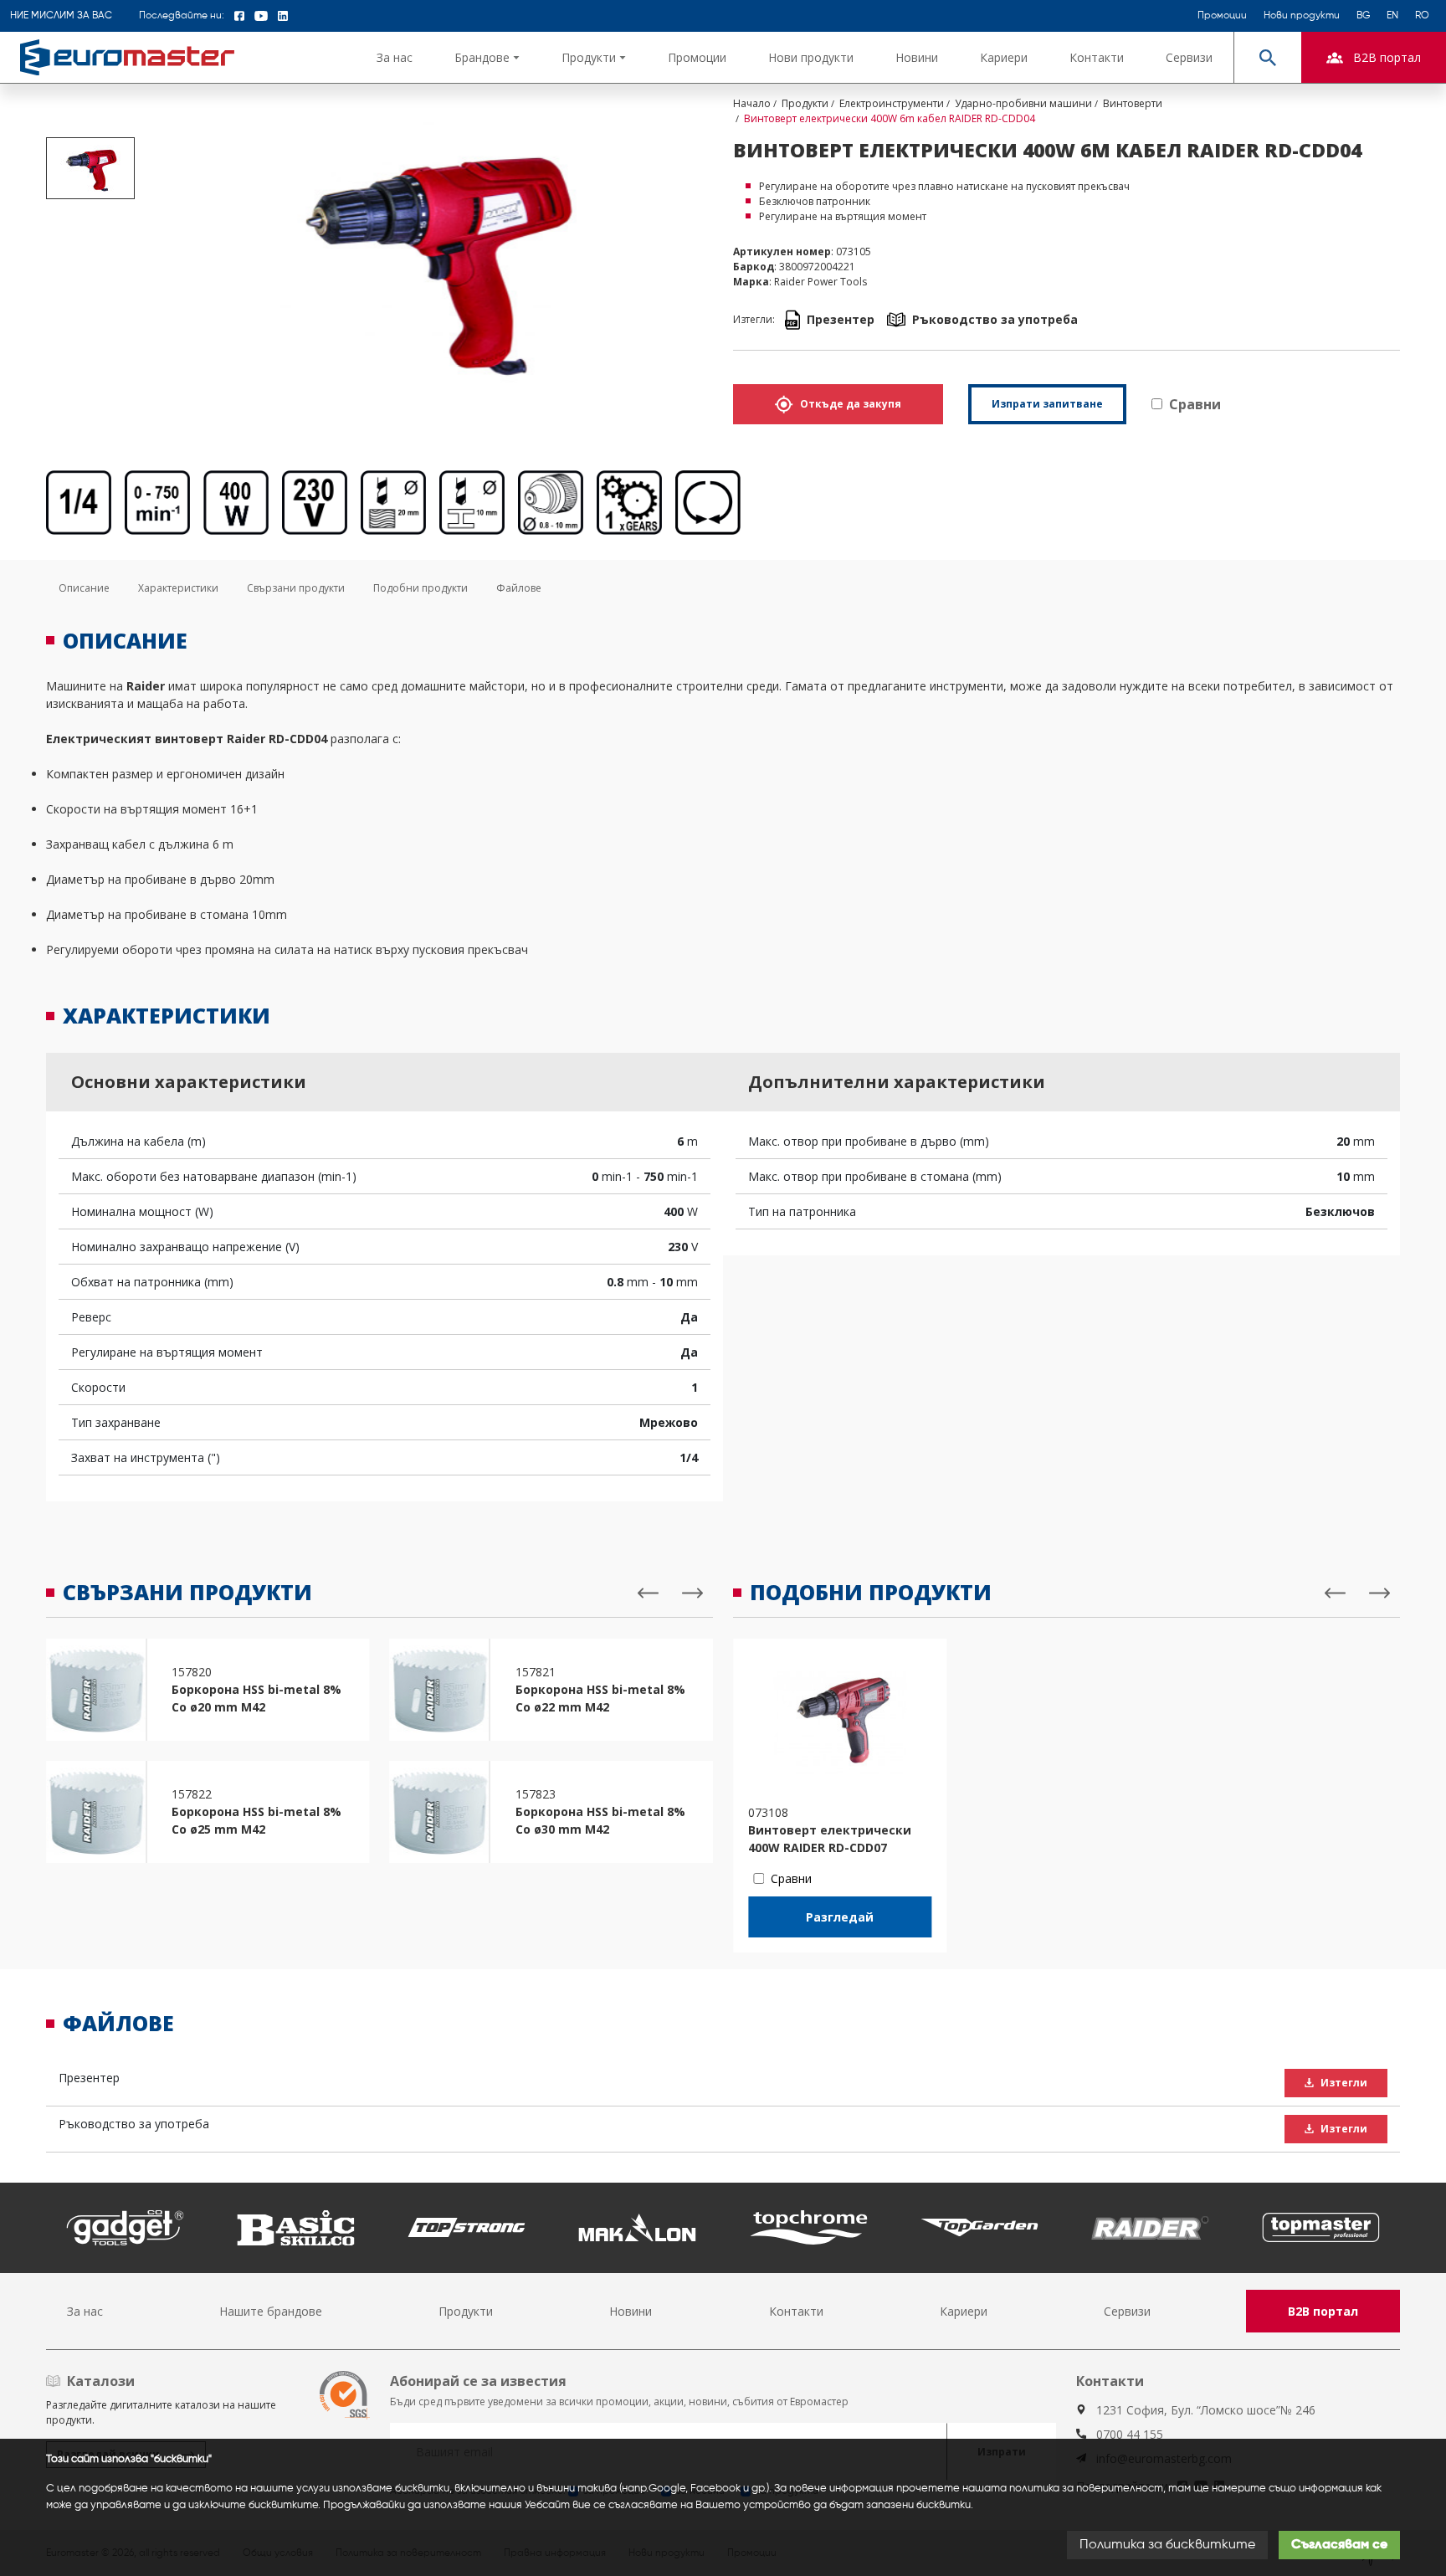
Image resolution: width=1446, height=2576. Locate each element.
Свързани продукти (296, 588)
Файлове (519, 588)
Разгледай (840, 1917)
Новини (917, 57)
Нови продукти (1302, 16)
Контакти (1097, 57)
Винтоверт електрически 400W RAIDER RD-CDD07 (830, 1839)
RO (1422, 16)
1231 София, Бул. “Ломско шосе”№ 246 (1206, 2410)
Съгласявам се (1339, 2545)
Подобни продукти (420, 588)
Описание (84, 588)
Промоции (1222, 16)
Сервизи (1189, 57)
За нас (395, 57)
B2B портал (1323, 2311)
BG (1363, 16)
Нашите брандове (271, 2311)
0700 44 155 (1130, 2434)
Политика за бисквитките (1167, 2545)
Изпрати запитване (1047, 404)
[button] (487, 57)
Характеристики (178, 588)
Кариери (1004, 57)
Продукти (466, 2311)
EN (1392, 16)
